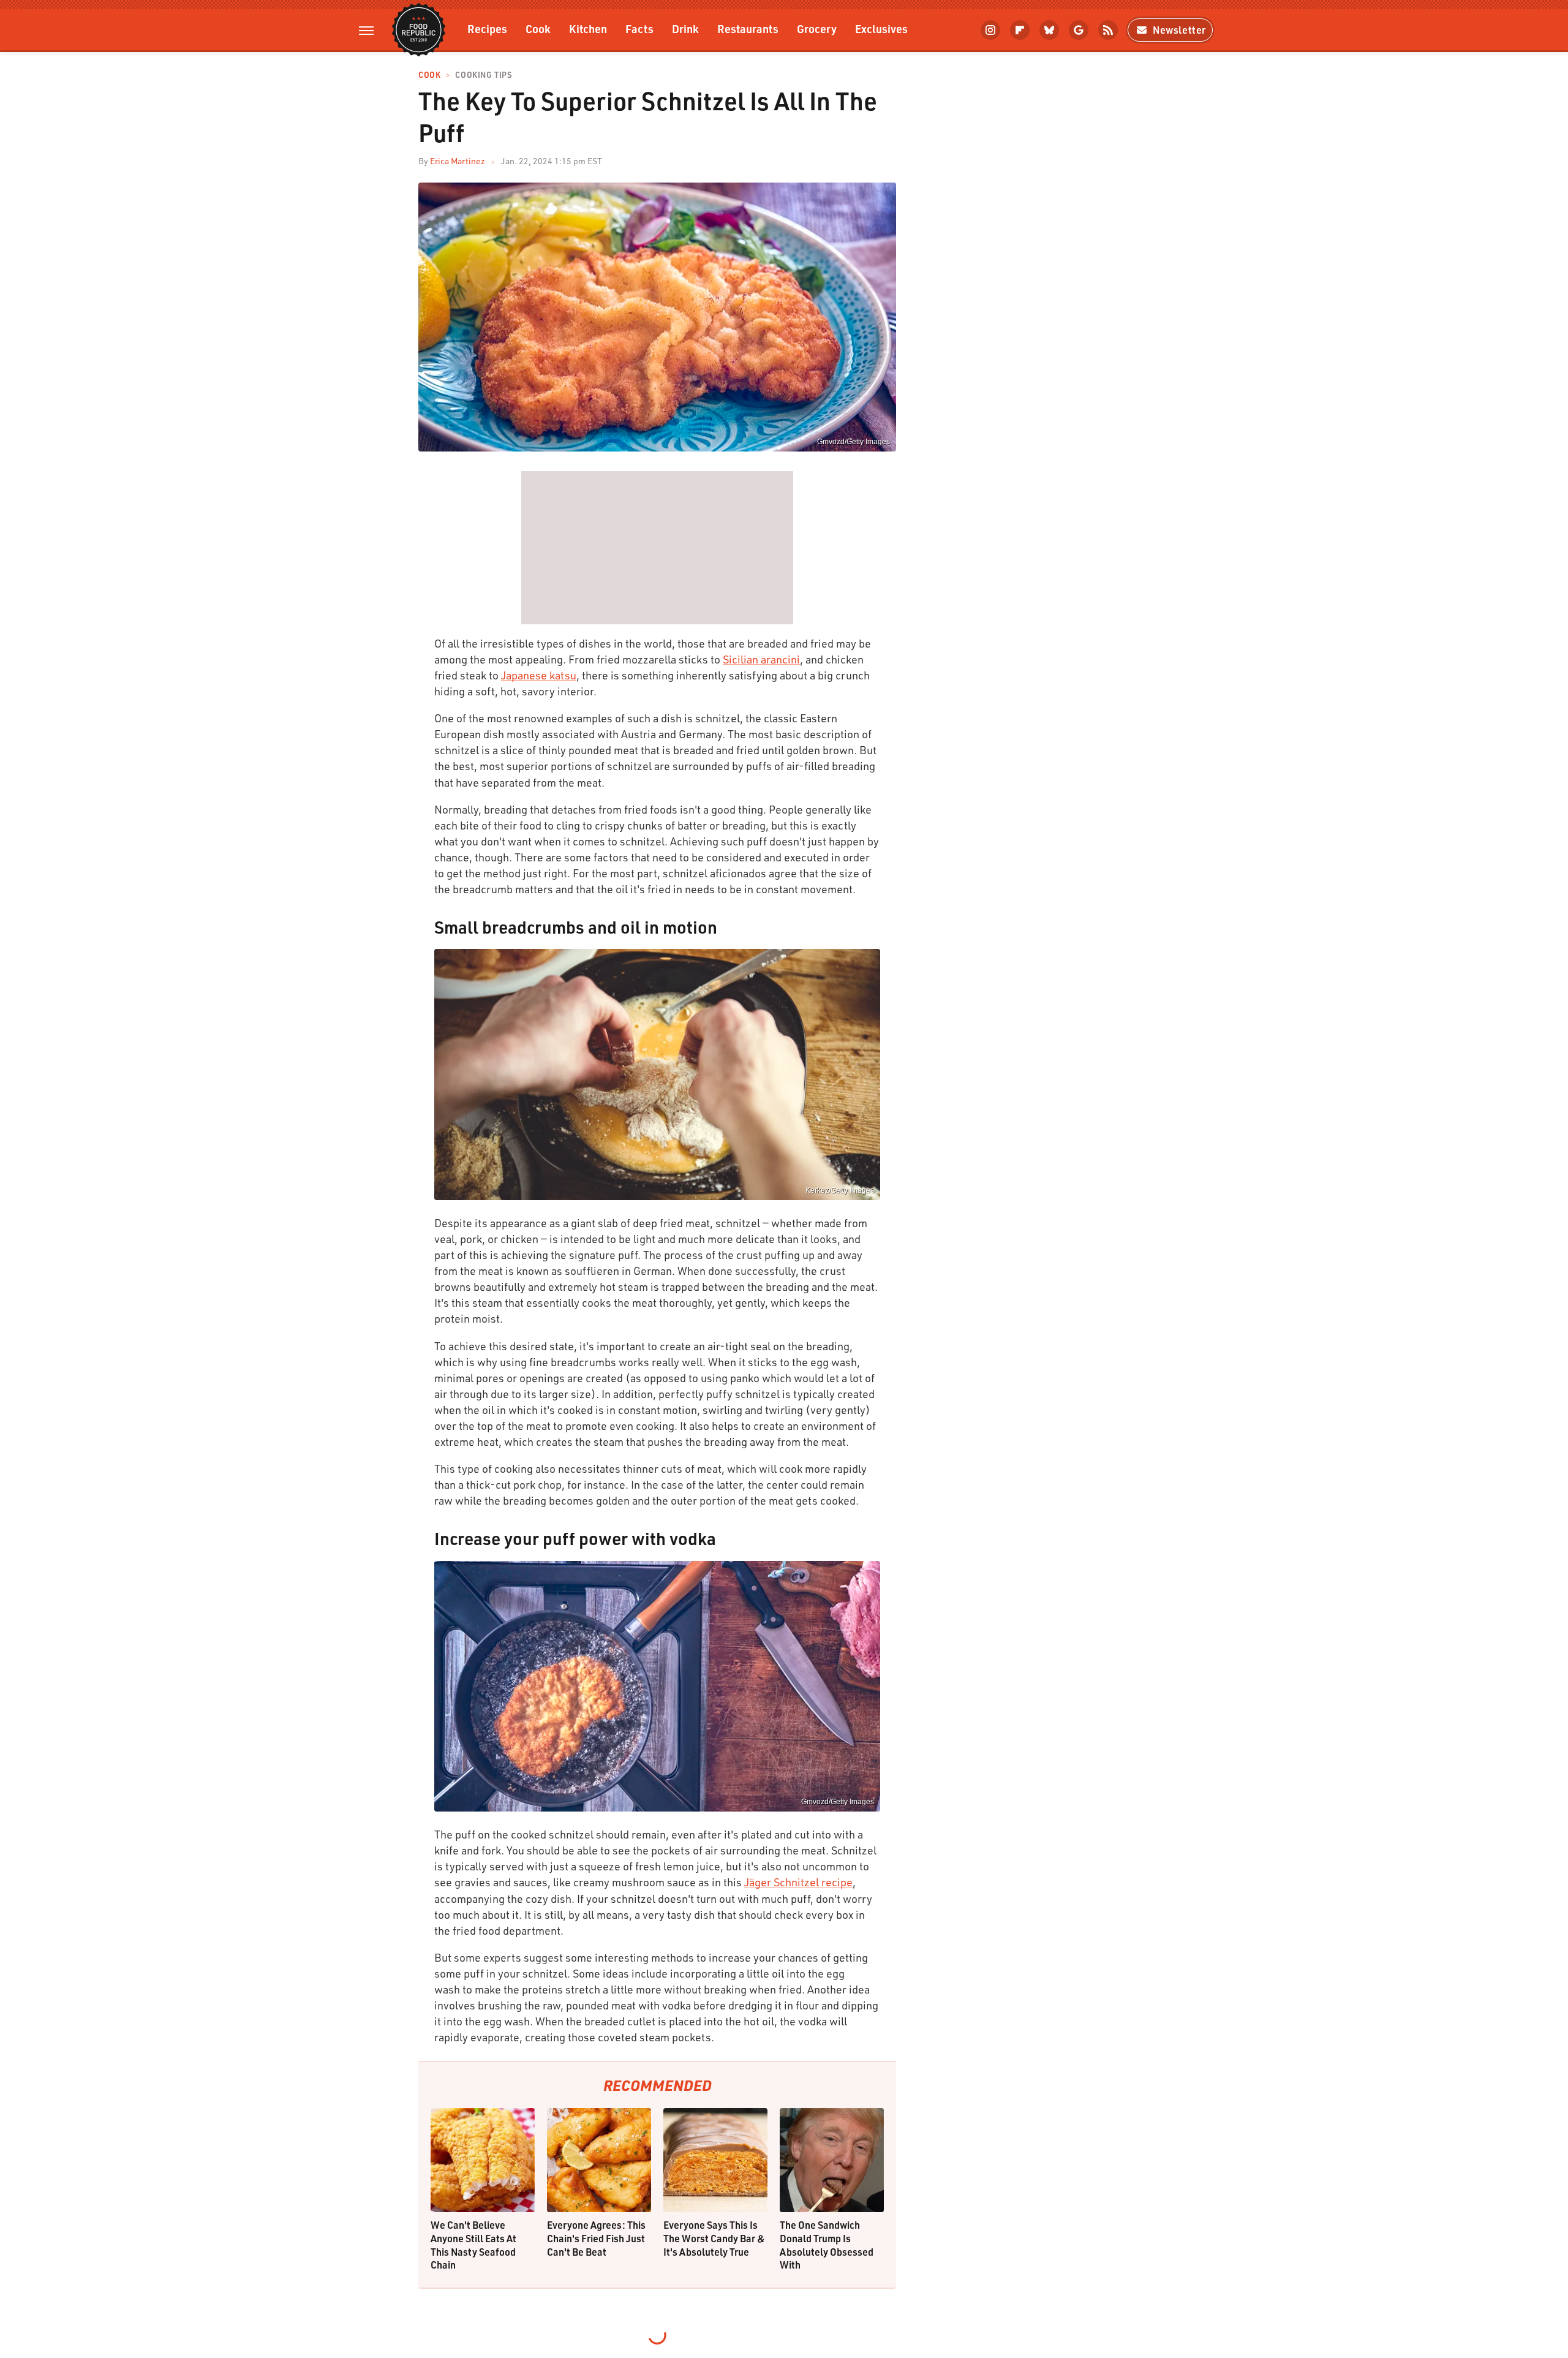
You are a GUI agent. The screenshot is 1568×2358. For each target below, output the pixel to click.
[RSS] (1108, 30)
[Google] (1079, 30)
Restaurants (748, 28)
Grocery (817, 28)
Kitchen (588, 28)
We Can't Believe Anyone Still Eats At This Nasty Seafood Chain (473, 2245)
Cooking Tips (483, 75)
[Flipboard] (1020, 30)
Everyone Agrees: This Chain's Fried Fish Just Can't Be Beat (596, 2238)
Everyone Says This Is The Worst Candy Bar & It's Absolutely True (714, 2238)
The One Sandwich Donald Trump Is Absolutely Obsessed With (827, 2245)
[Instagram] (990, 30)
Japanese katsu (539, 675)
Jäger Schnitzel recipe (798, 1882)
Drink (685, 28)
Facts (639, 28)
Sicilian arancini (761, 659)
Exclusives (881, 28)
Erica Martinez (458, 161)
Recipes (487, 28)
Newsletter (1179, 30)
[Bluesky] (1049, 30)
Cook (538, 28)
